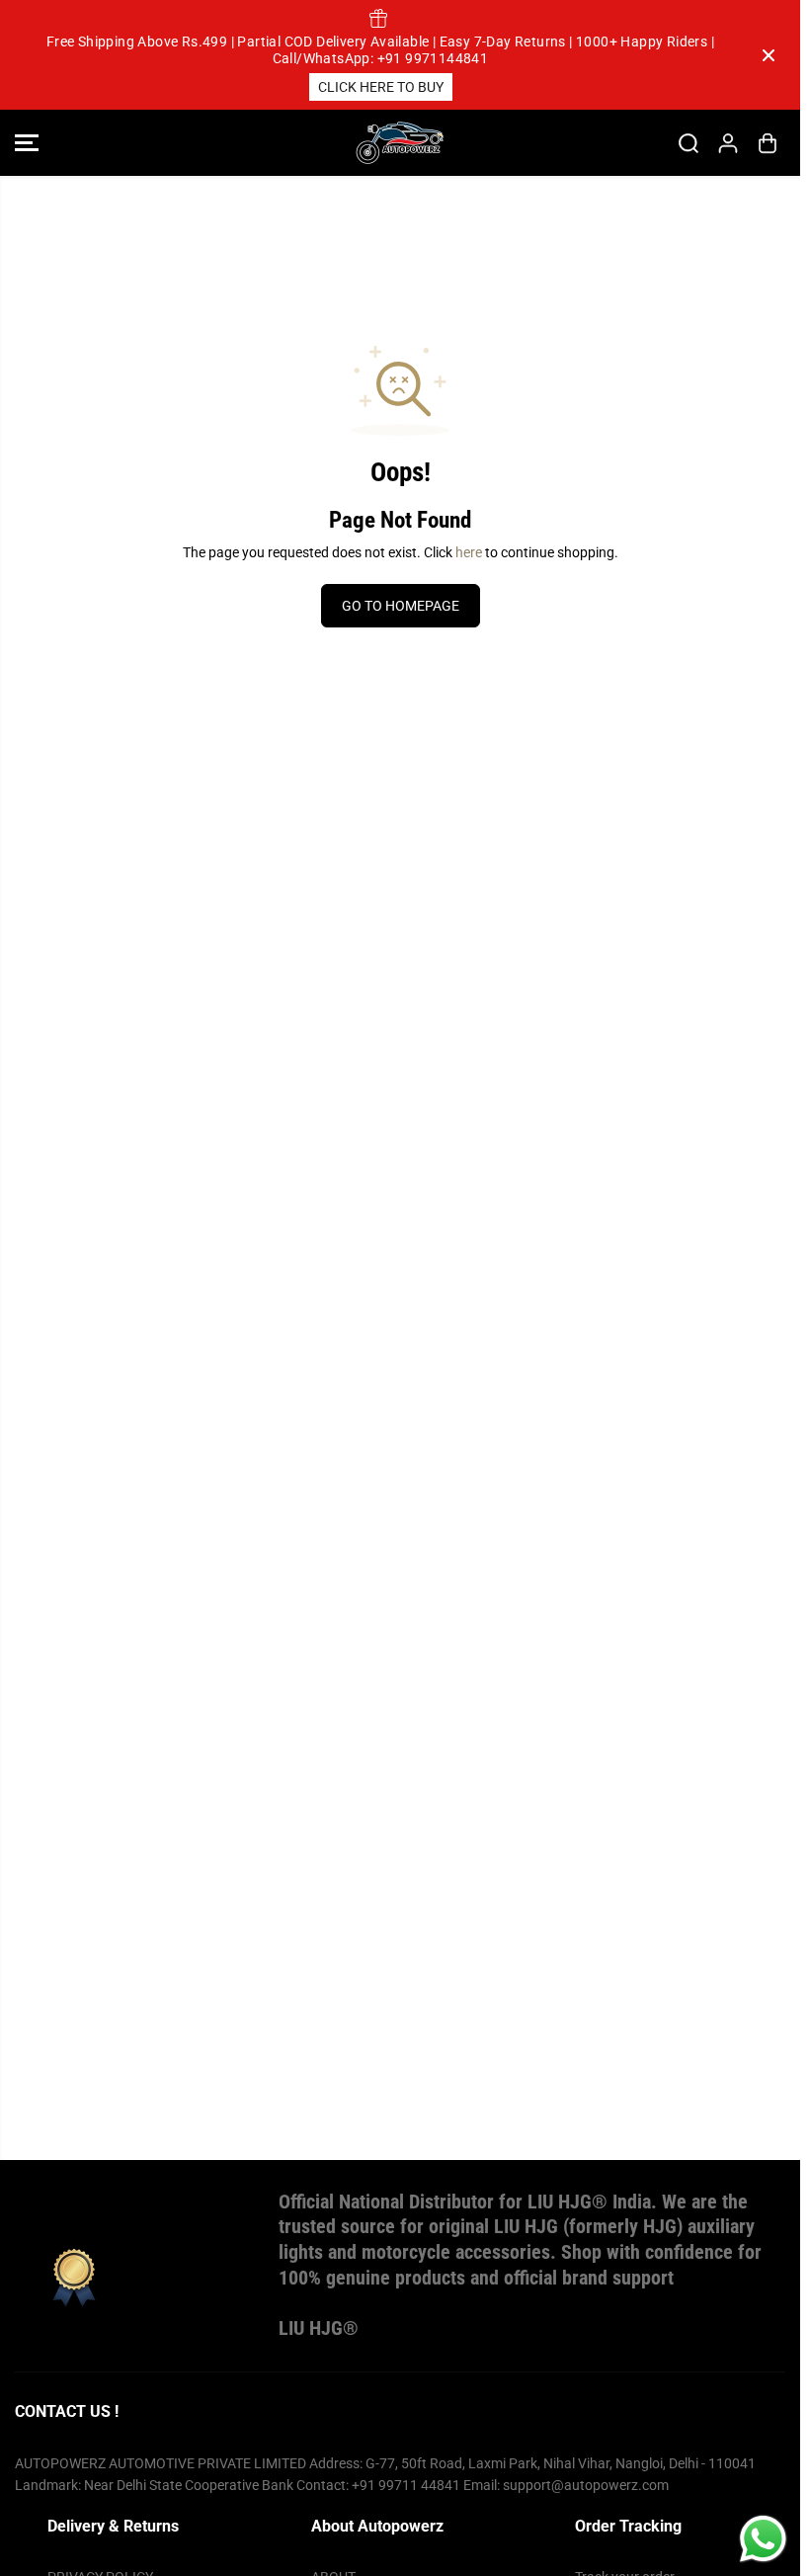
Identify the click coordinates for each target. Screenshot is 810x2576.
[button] (27, 143)
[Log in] (728, 143)
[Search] (688, 143)
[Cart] (768, 143)
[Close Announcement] (769, 55)
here (469, 552)
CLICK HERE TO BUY (381, 87)
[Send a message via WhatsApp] (763, 2539)
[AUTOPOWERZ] (400, 143)
